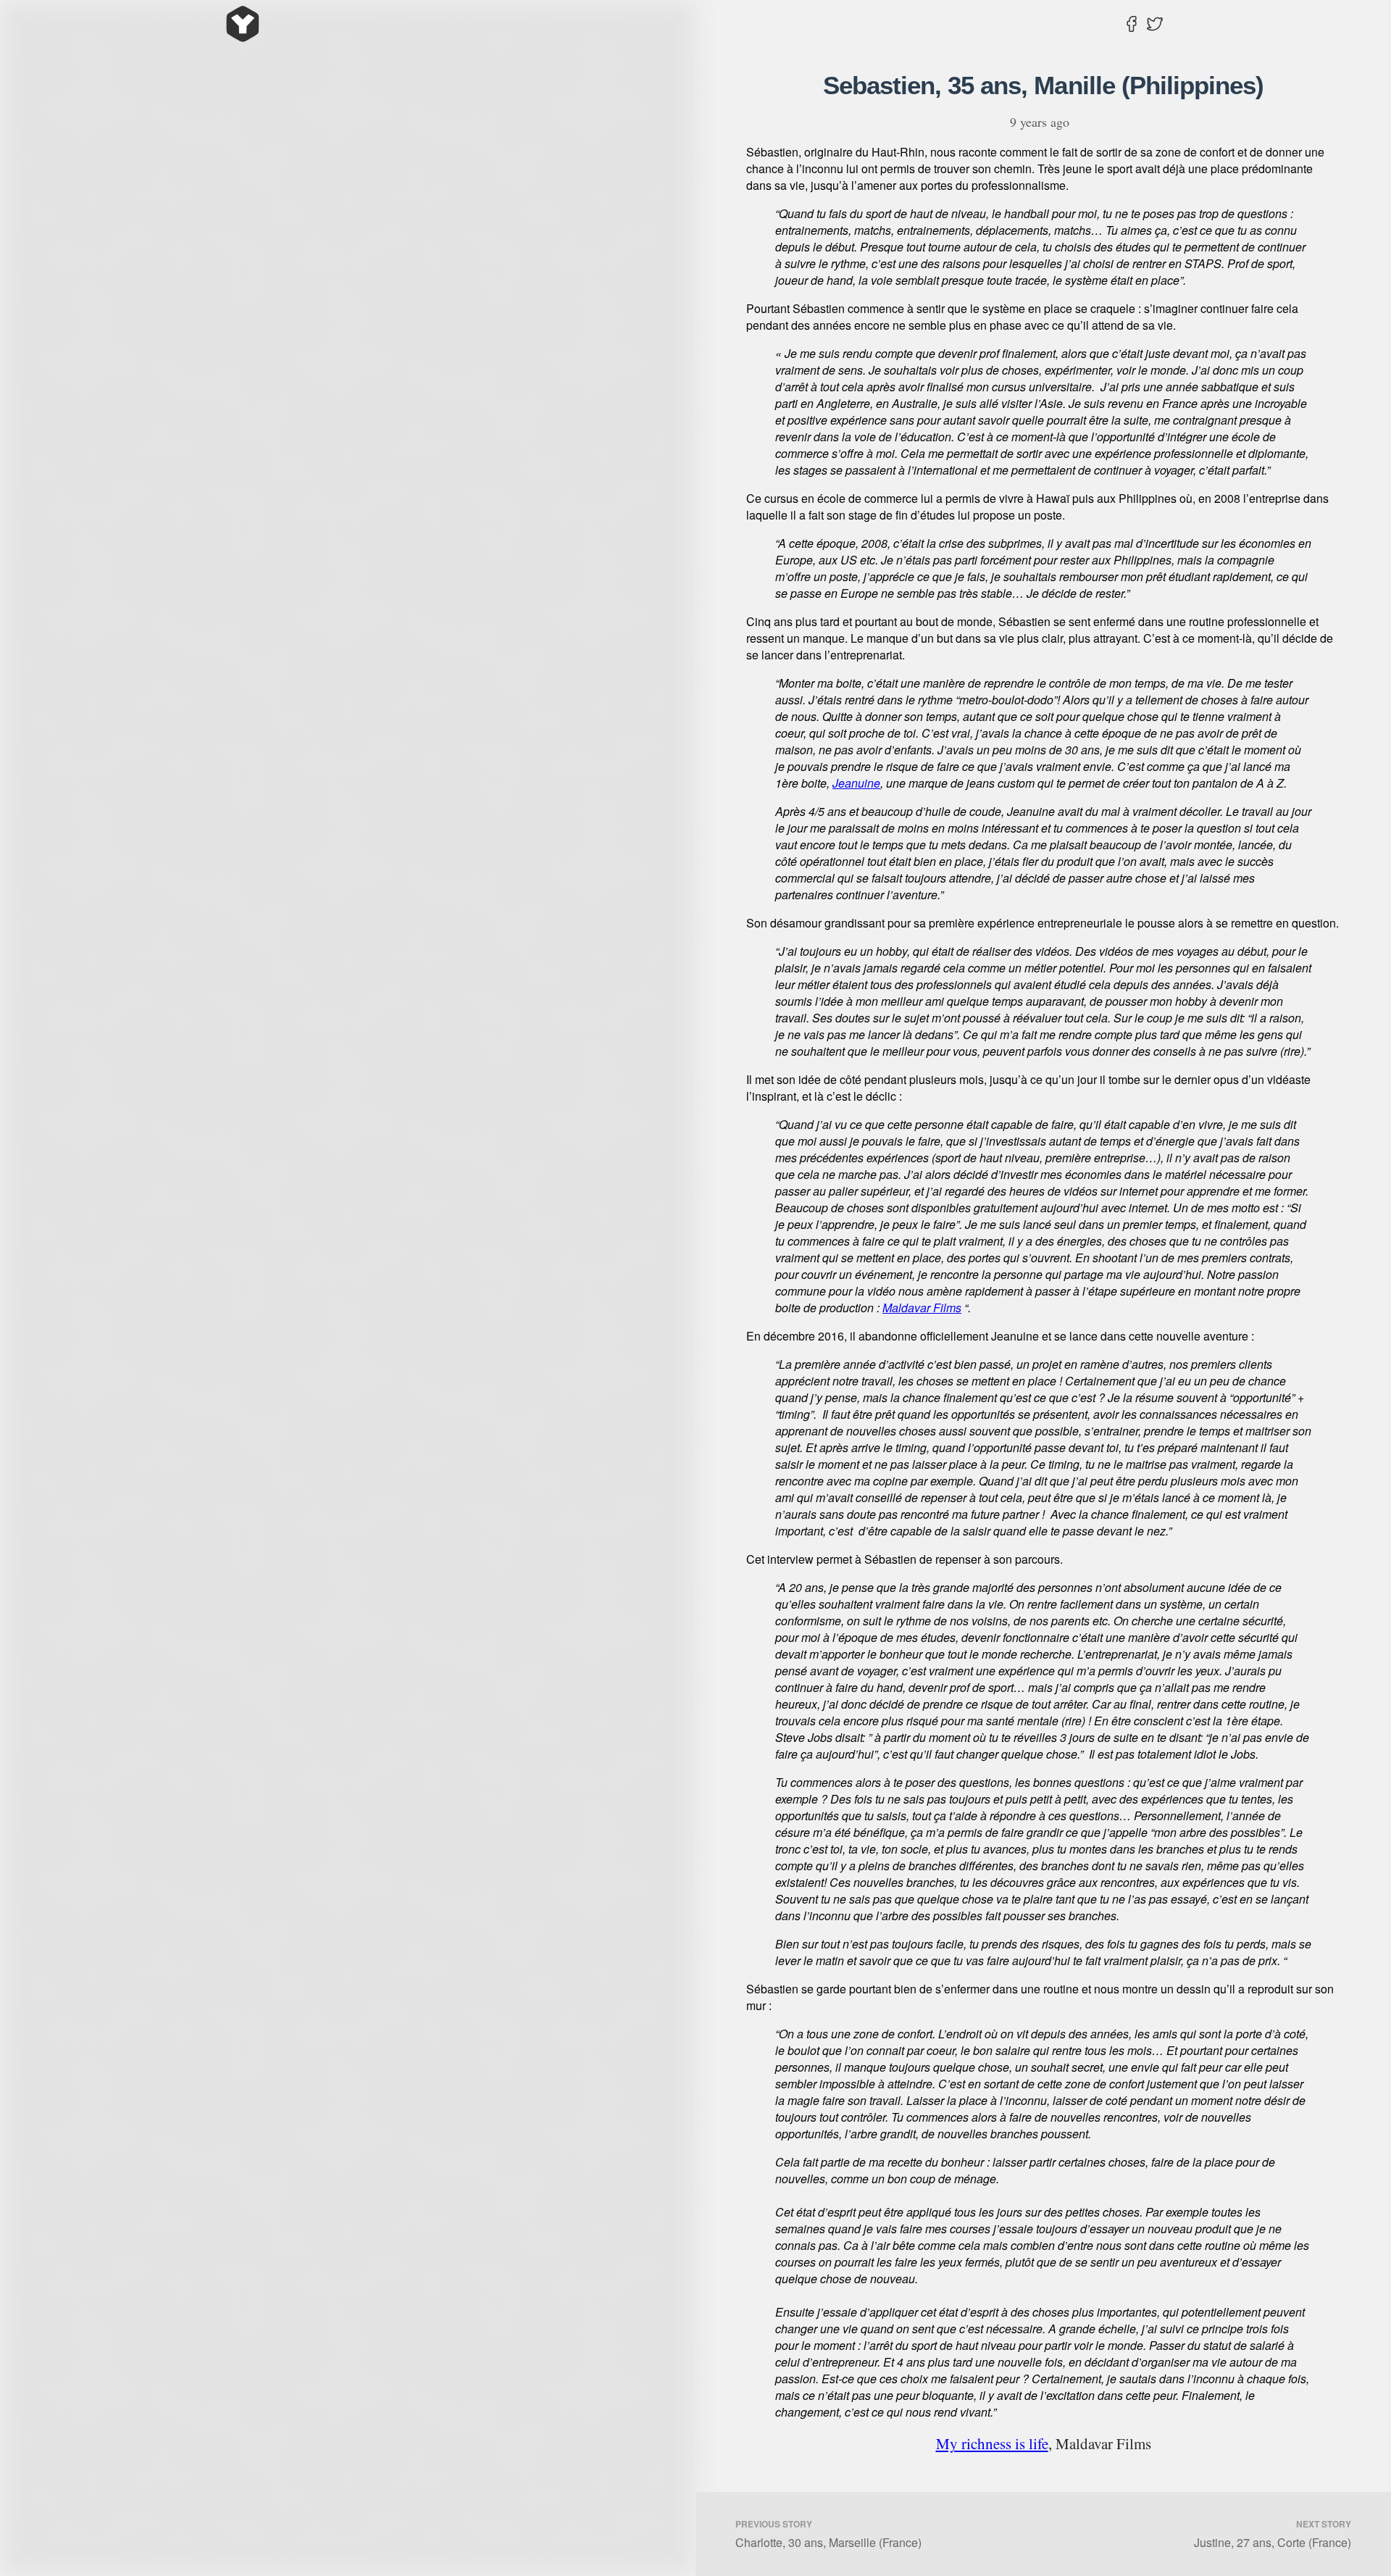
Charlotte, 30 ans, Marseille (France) (828, 2534)
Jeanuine (856, 783)
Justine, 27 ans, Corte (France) (1273, 2534)
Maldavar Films (922, 1308)
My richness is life (992, 2443)
